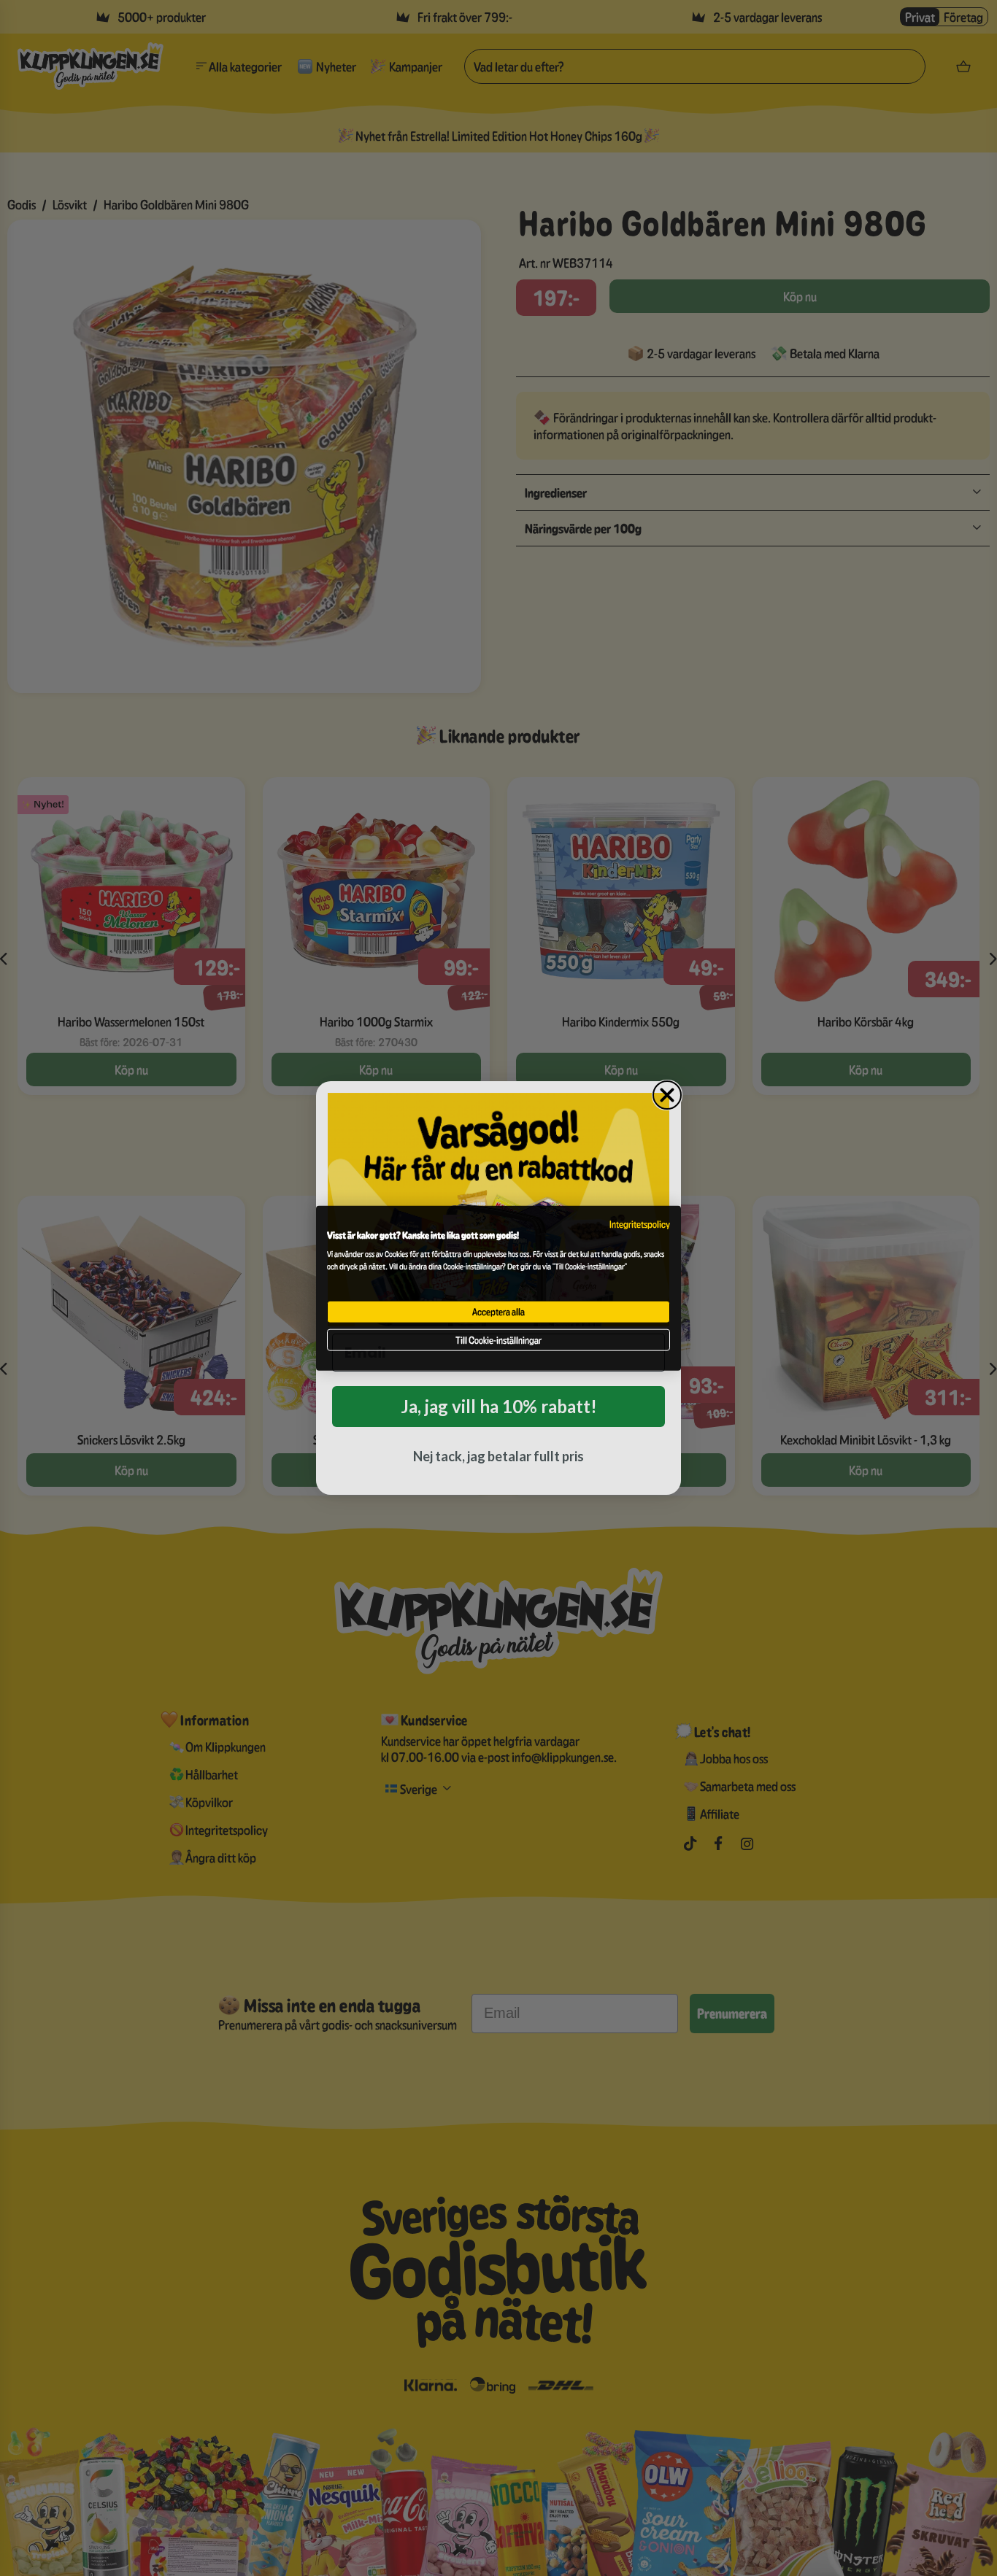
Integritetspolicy (640, 1223)
